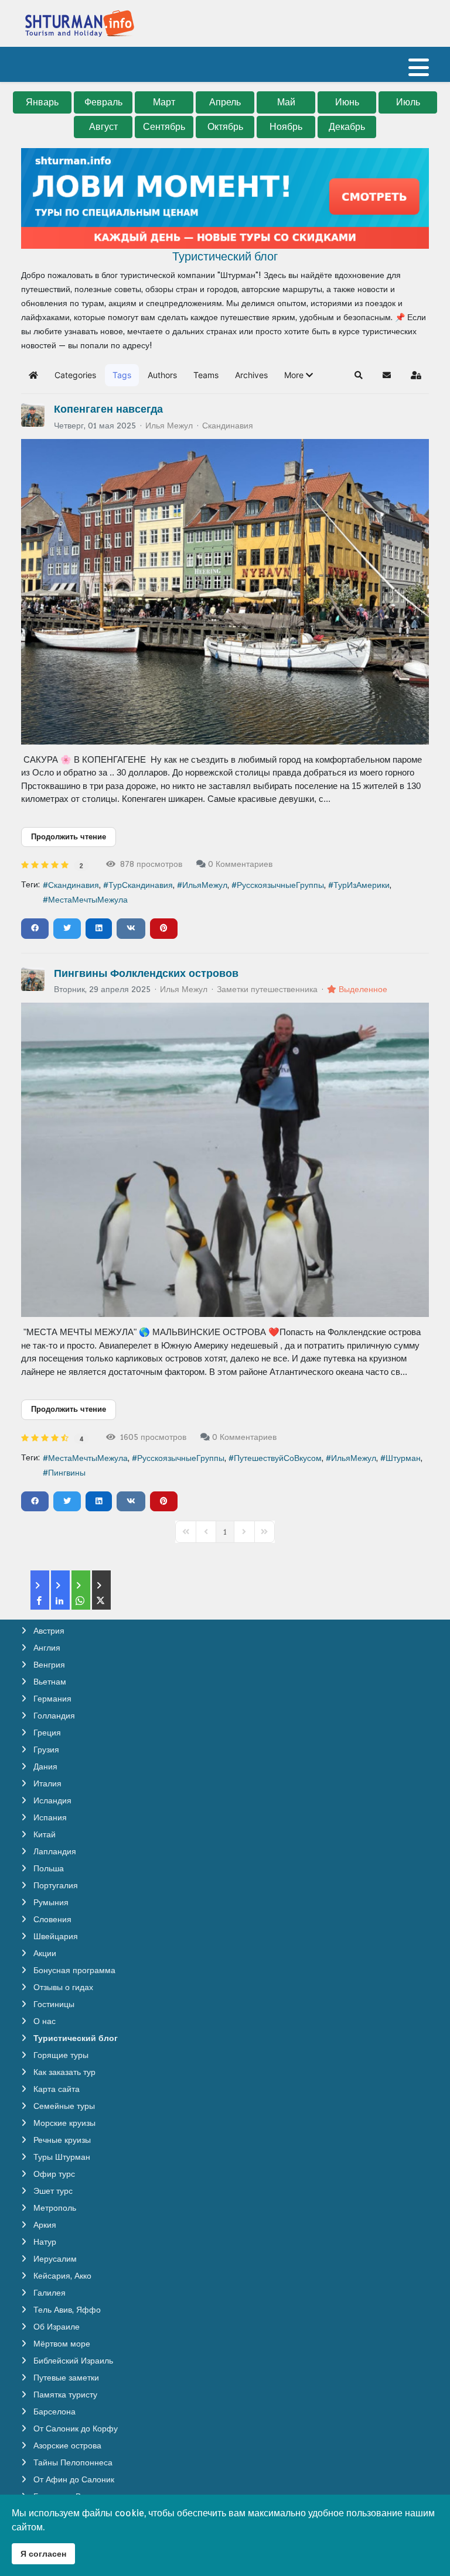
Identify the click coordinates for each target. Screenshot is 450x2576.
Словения (51, 1919)
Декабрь (347, 127)
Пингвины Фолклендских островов (146, 973)
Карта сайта (55, 2089)
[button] (299, 375)
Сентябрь (164, 127)
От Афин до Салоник (73, 2479)
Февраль (103, 102)
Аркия (44, 2225)
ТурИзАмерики (362, 885)
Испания (49, 1817)
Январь (42, 102)
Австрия (48, 1631)
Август (103, 127)
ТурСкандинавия (141, 885)
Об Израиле (55, 2327)
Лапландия (54, 1851)
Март (164, 102)
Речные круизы (61, 2140)
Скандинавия (228, 426)
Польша (47, 1868)
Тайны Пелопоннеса (72, 2462)
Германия (51, 1699)
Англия (46, 1648)
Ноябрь (286, 127)
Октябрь (225, 127)
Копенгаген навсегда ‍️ (110, 409)
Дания (44, 1767)
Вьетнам (49, 1682)
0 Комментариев (240, 864)
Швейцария (54, 1936)
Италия (46, 1783)
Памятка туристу (64, 2395)
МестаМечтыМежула (88, 900)
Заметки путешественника (267, 989)
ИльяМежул (205, 885)
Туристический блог (74, 2038)
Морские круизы (63, 2123)
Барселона (53, 2412)
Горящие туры (60, 2055)
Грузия (45, 1750)
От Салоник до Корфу (74, 2428)
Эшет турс (52, 2191)
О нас (43, 2021)
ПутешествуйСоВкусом (278, 1458)
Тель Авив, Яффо (66, 2310)
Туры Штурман (61, 2157)
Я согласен (43, 2553)
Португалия (54, 1885)
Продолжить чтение (69, 837)
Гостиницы (53, 2004)
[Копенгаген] (225, 592)
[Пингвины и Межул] (225, 1160)
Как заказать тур (63, 2072)
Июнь (347, 102)
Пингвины (67, 1473)
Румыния (50, 1902)
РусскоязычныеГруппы (280, 885)
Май (286, 102)
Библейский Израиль (72, 2361)
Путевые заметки (65, 2378)
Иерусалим (54, 2259)
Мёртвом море (61, 2344)
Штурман (403, 1458)
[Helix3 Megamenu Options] (419, 72)
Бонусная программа (73, 1970)
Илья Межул (169, 426)
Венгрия (48, 1665)
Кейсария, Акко (61, 2276)
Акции (44, 1953)
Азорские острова (66, 2445)
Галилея (48, 2293)
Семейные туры (63, 2106)
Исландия (51, 1800)
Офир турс (53, 2174)
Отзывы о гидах (62, 1987)
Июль (408, 102)
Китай (43, 1834)
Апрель (225, 102)
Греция (46, 1733)
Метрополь (54, 2208)
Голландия (53, 1716)
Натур (44, 2242)
